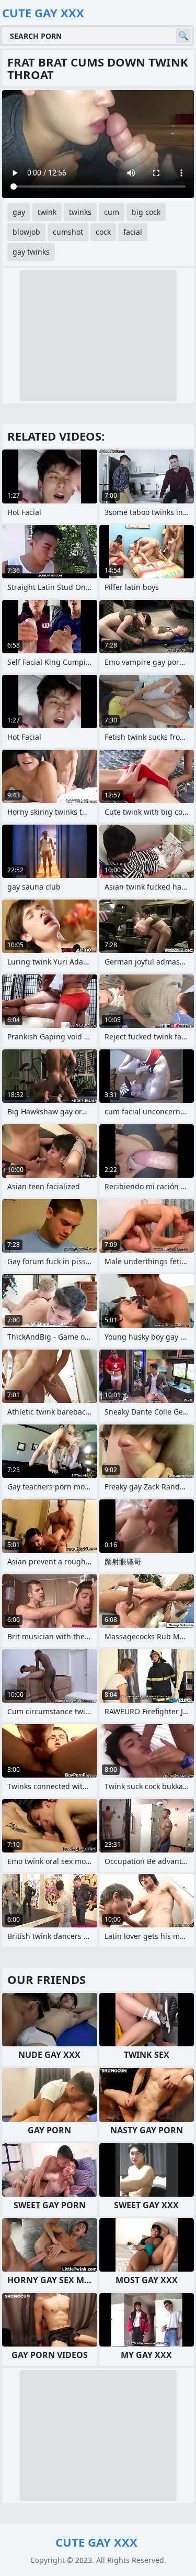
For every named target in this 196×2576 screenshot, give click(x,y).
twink (47, 212)
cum (112, 212)
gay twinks (31, 252)
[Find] (183, 36)
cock (103, 232)
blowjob (26, 232)
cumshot (68, 232)
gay (19, 212)
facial (133, 232)
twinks (80, 212)
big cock (146, 212)
